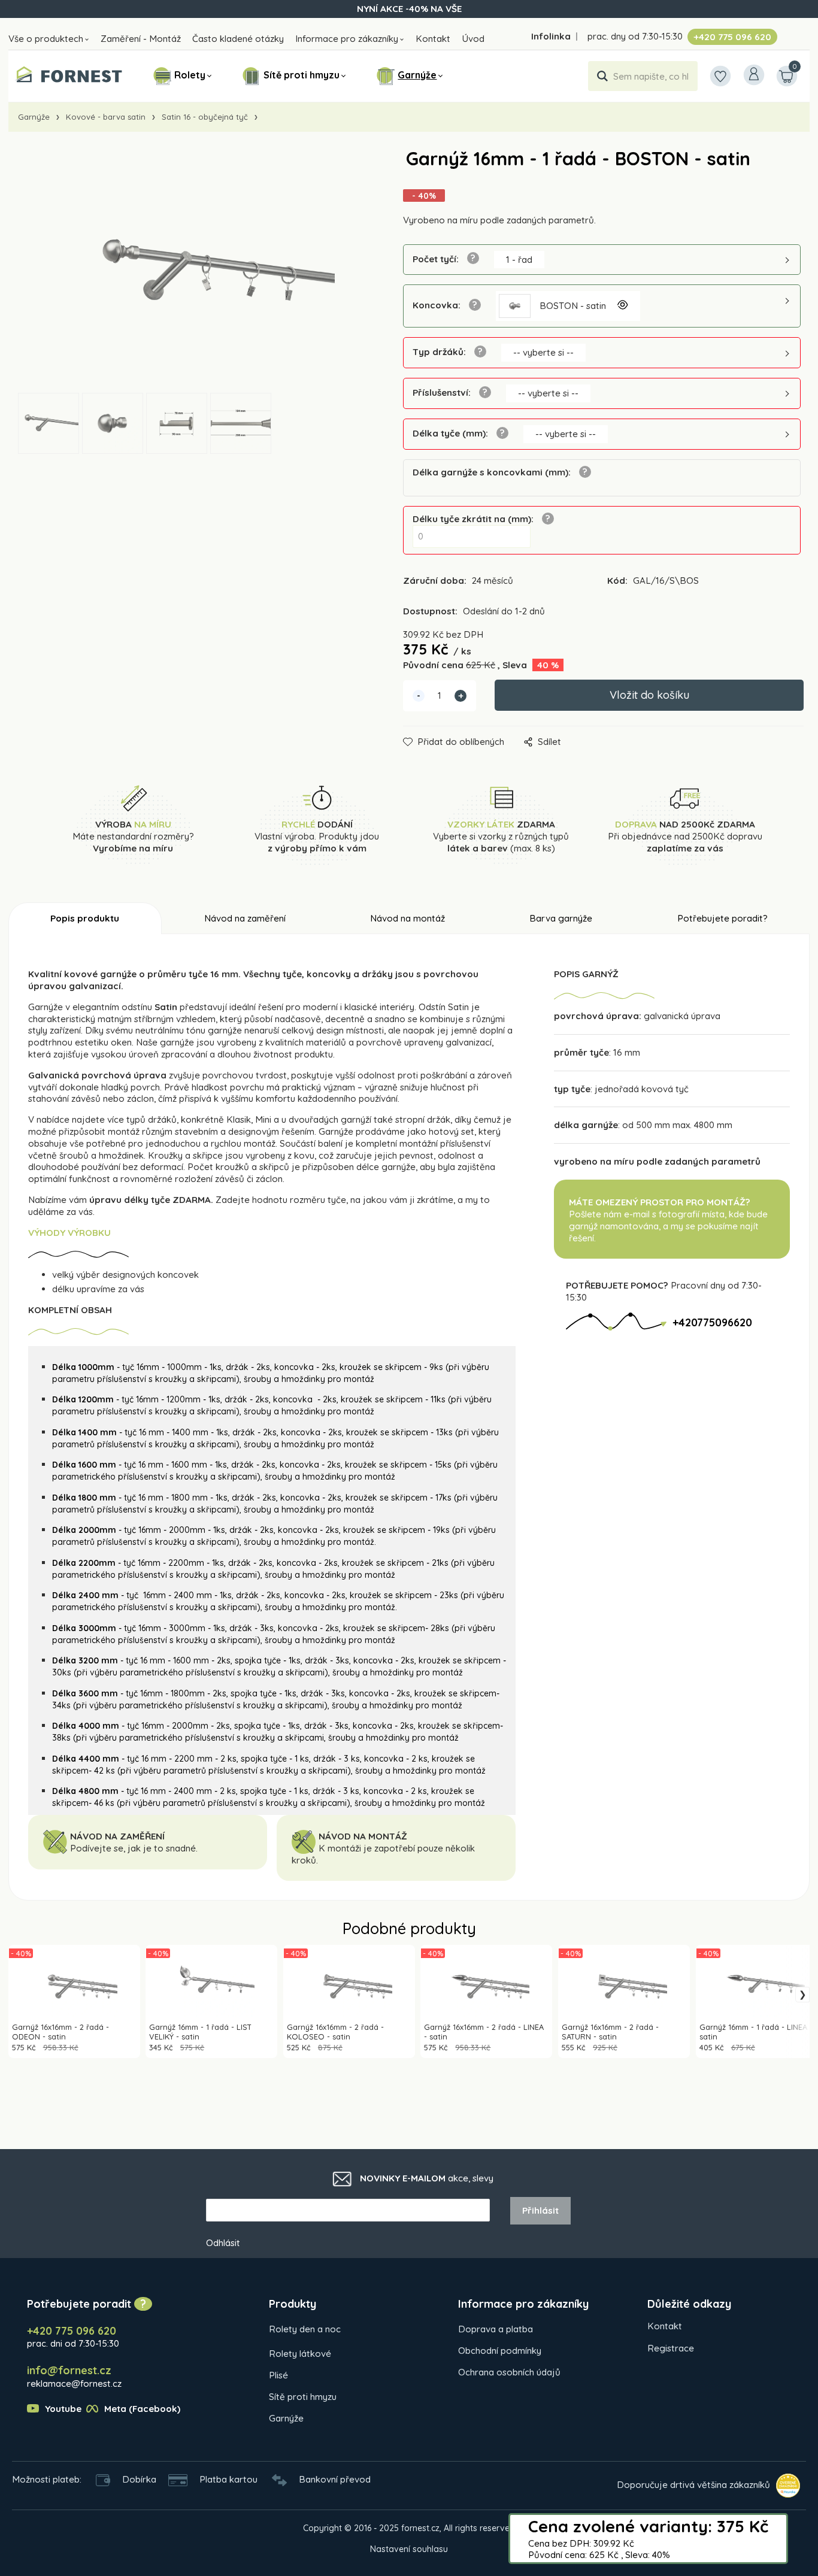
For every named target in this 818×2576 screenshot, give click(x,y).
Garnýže (417, 75)
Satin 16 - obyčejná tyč (205, 117)
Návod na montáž (408, 918)
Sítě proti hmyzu (302, 75)
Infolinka (551, 36)
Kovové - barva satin (106, 117)
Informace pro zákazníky (347, 39)
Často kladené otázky (238, 39)
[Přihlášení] (754, 75)
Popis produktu (85, 918)
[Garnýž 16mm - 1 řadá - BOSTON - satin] (189, 271)
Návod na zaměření (245, 918)
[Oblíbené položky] (720, 76)
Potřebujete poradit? (722, 918)
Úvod (473, 39)
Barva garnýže (561, 918)
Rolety (190, 75)
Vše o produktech (46, 39)
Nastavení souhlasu (409, 2549)
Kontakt (433, 39)
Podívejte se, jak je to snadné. (134, 1848)
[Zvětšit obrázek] (622, 306)
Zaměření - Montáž (141, 39)
